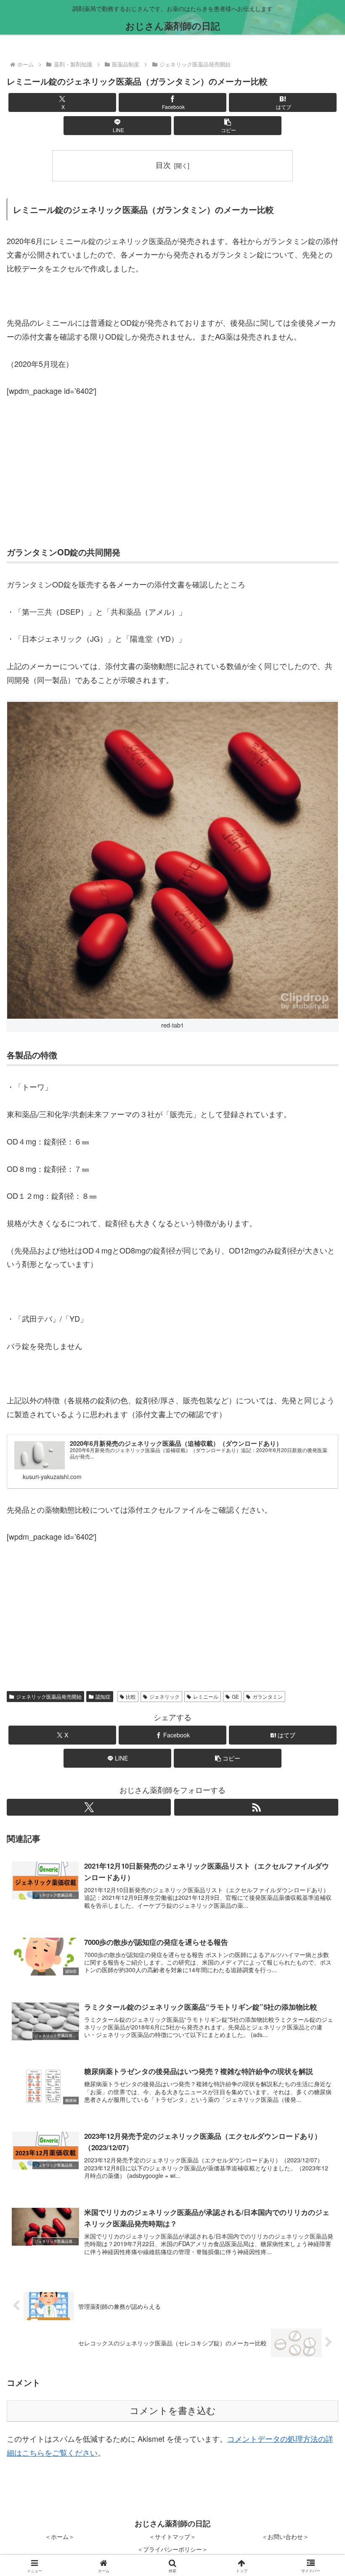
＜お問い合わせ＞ (285, 2536)
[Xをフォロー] (89, 1807)
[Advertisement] (172, 470)
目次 (163, 165)
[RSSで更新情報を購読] (256, 1807)
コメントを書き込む (173, 2411)
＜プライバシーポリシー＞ (172, 2549)
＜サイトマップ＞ (172, 2536)
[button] (228, 126)
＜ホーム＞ (60, 2536)
